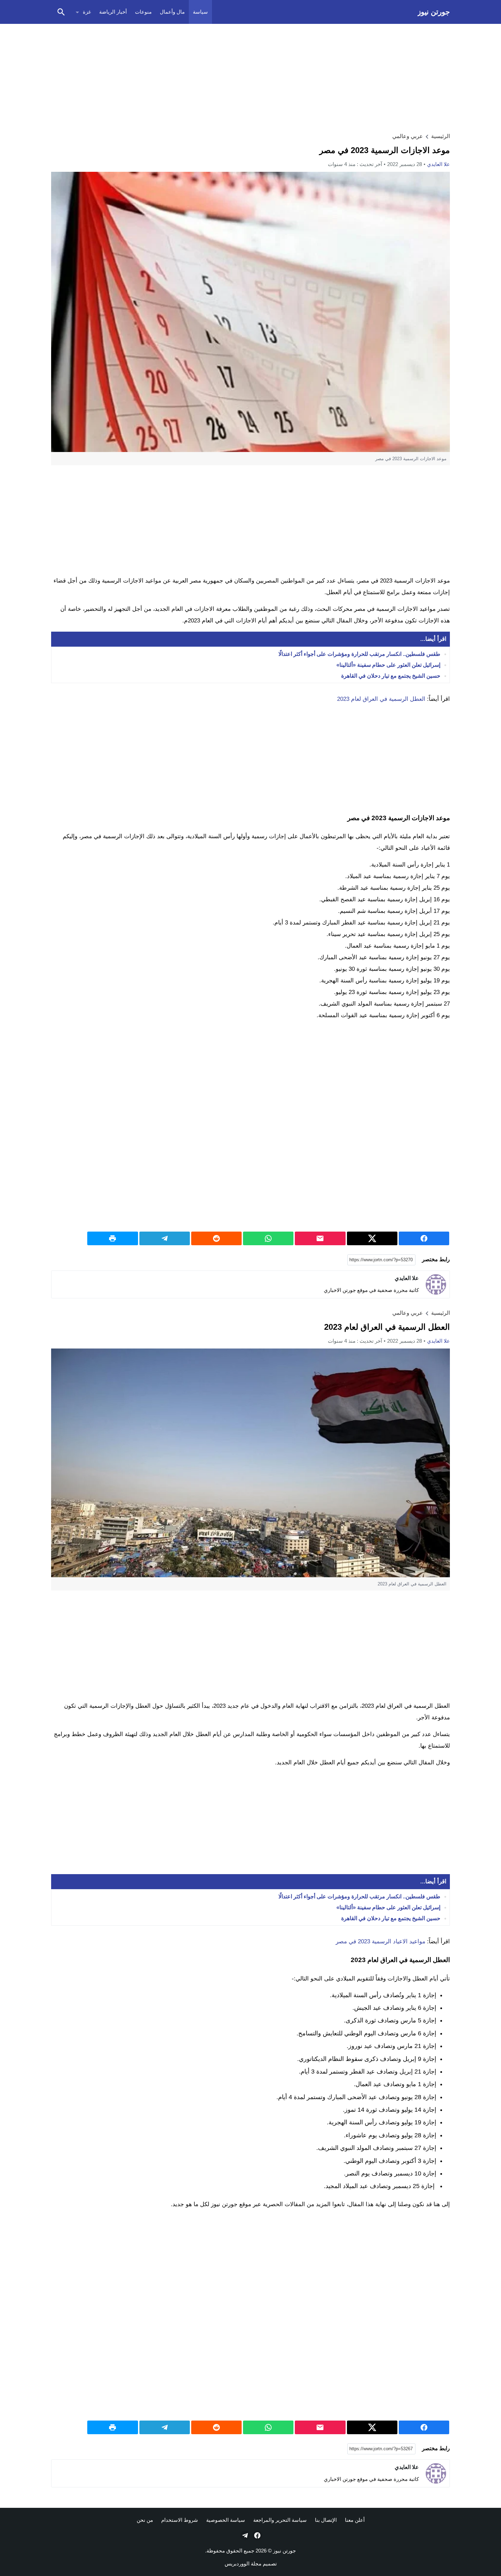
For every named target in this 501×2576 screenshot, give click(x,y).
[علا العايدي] (436, 1284)
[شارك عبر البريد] (320, 1238)
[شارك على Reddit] (216, 1238)
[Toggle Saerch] (61, 12)
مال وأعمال (172, 12)
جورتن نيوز (434, 12)
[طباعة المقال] (112, 1238)
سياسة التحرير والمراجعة (280, 2520)
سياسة (200, 12)
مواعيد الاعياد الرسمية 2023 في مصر (381, 1941)
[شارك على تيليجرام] (165, 1238)
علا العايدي (438, 164)
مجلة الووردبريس (243, 2564)
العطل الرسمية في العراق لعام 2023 (381, 699)
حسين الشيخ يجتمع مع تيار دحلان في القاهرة (391, 676)
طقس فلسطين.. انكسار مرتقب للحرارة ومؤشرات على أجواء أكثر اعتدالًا (359, 654)
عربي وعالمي (408, 136)
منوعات (143, 12)
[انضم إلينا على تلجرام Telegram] (244, 2535)
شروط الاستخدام (180, 2520)
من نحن (145, 2520)
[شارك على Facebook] (424, 1238)
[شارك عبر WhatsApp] (268, 1238)
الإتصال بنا (326, 2520)
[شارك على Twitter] (372, 1238)
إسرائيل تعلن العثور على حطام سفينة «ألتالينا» (388, 665)
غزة (87, 12)
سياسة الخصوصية (226, 2520)
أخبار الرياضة (113, 12)
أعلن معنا (355, 2520)
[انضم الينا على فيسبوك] (257, 2535)
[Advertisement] (250, 77)
